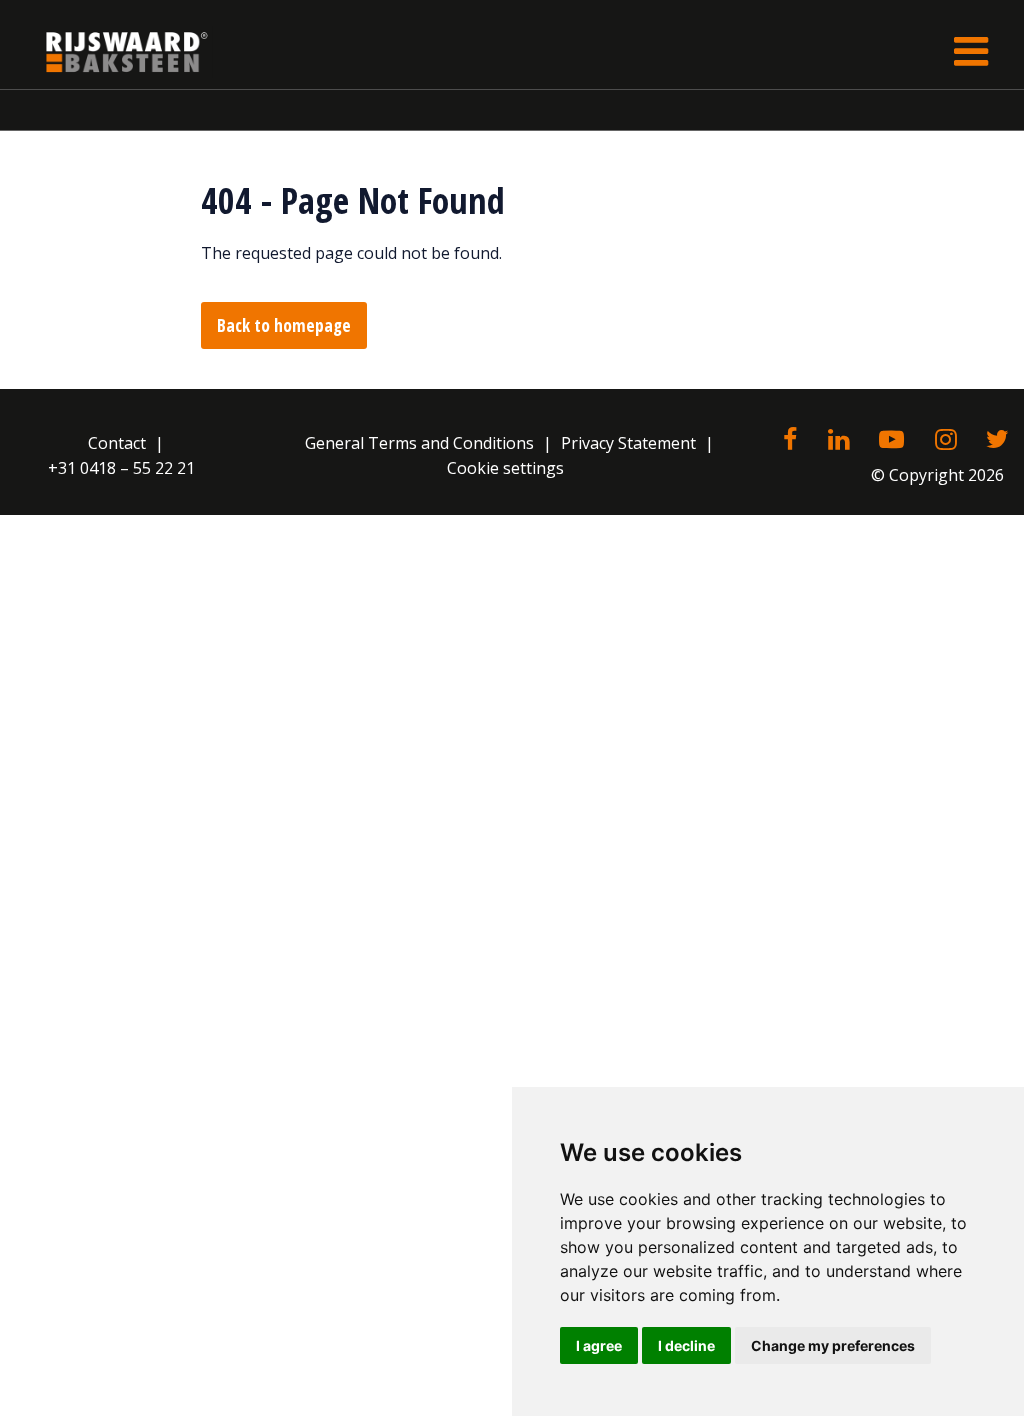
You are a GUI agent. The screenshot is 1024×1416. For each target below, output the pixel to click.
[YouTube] (891, 441)
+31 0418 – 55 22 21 (121, 468)
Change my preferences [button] (833, 1345)
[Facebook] (790, 441)
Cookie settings (505, 468)
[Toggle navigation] (971, 51)
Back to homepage (284, 325)
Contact (117, 443)
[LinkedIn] (838, 441)
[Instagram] (945, 441)
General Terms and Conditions (419, 443)
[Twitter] (997, 441)
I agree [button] (599, 1345)
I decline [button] (686, 1345)
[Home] (112, 51)
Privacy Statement (628, 443)
